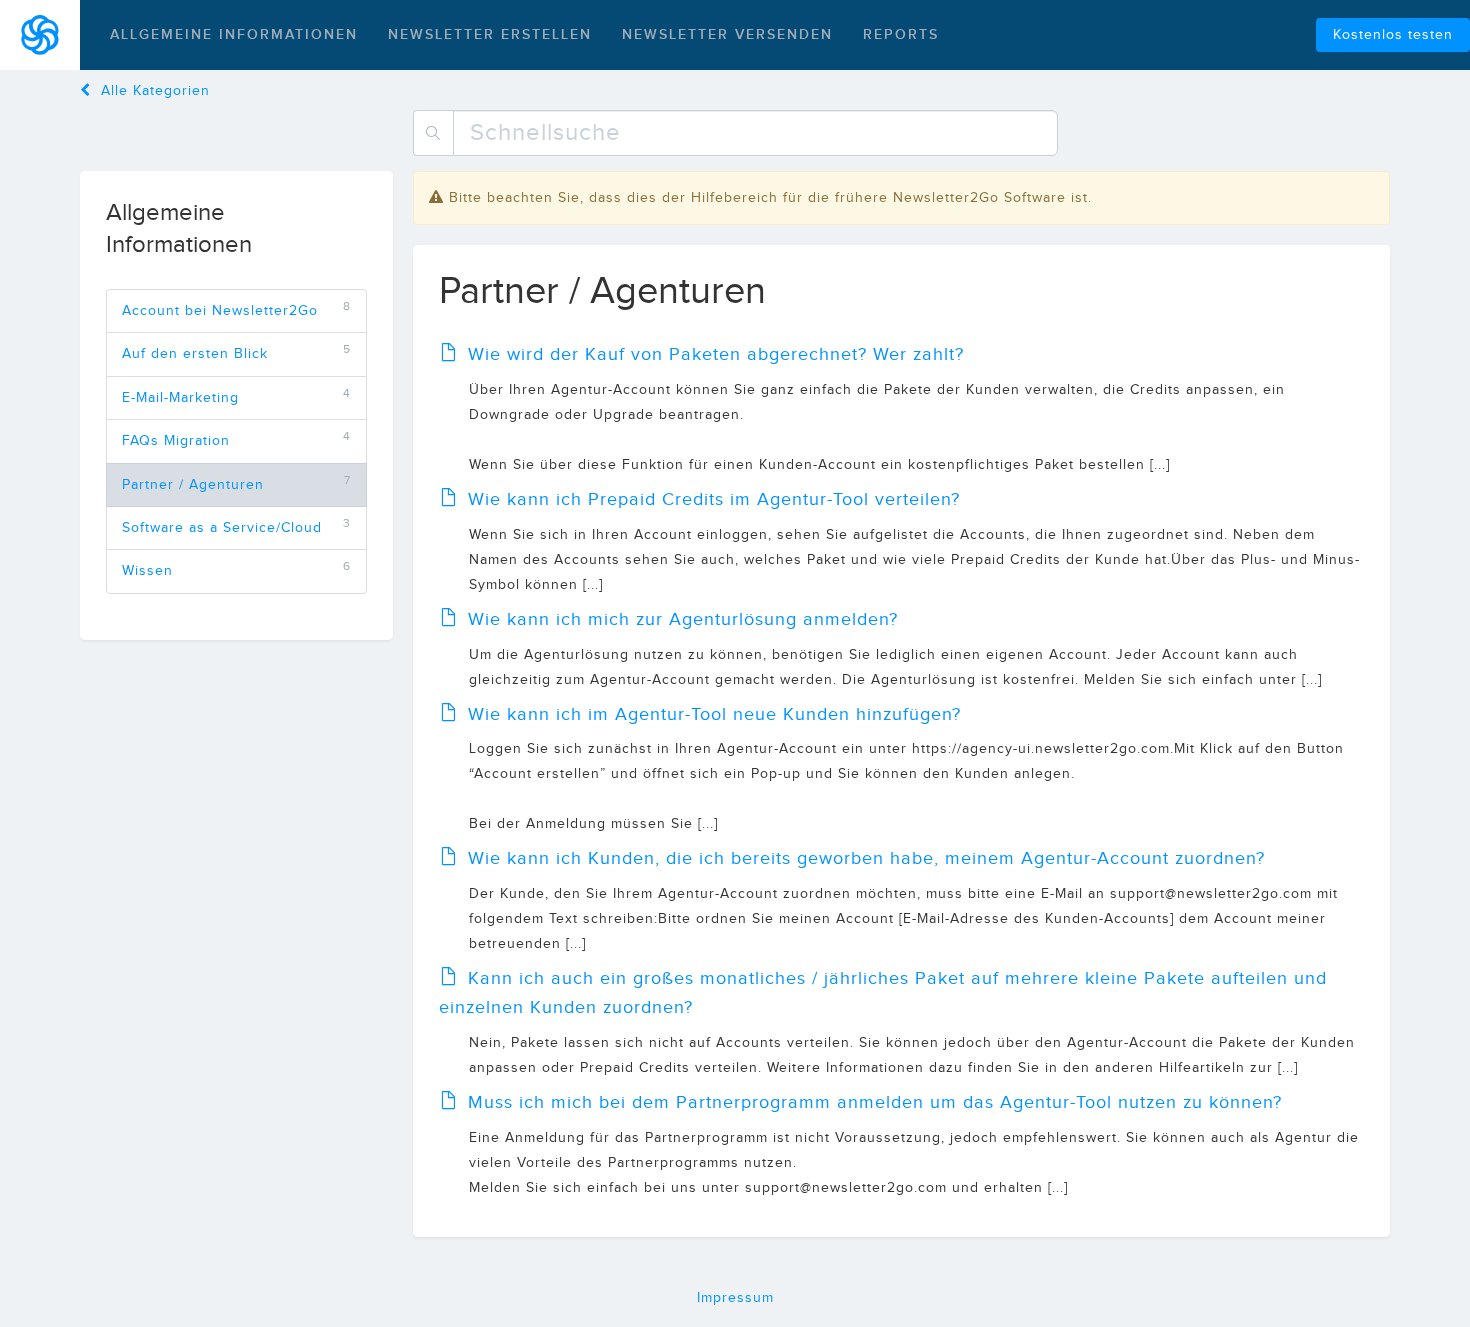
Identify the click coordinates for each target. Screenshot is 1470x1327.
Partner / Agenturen (193, 485)
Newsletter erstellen (490, 34)
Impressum (735, 1298)
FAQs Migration (176, 441)
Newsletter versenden (727, 34)
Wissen (147, 571)
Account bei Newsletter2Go (220, 311)
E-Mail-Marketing (180, 398)
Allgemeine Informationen (234, 34)
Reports (901, 34)
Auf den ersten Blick (195, 354)
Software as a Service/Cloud (222, 528)
